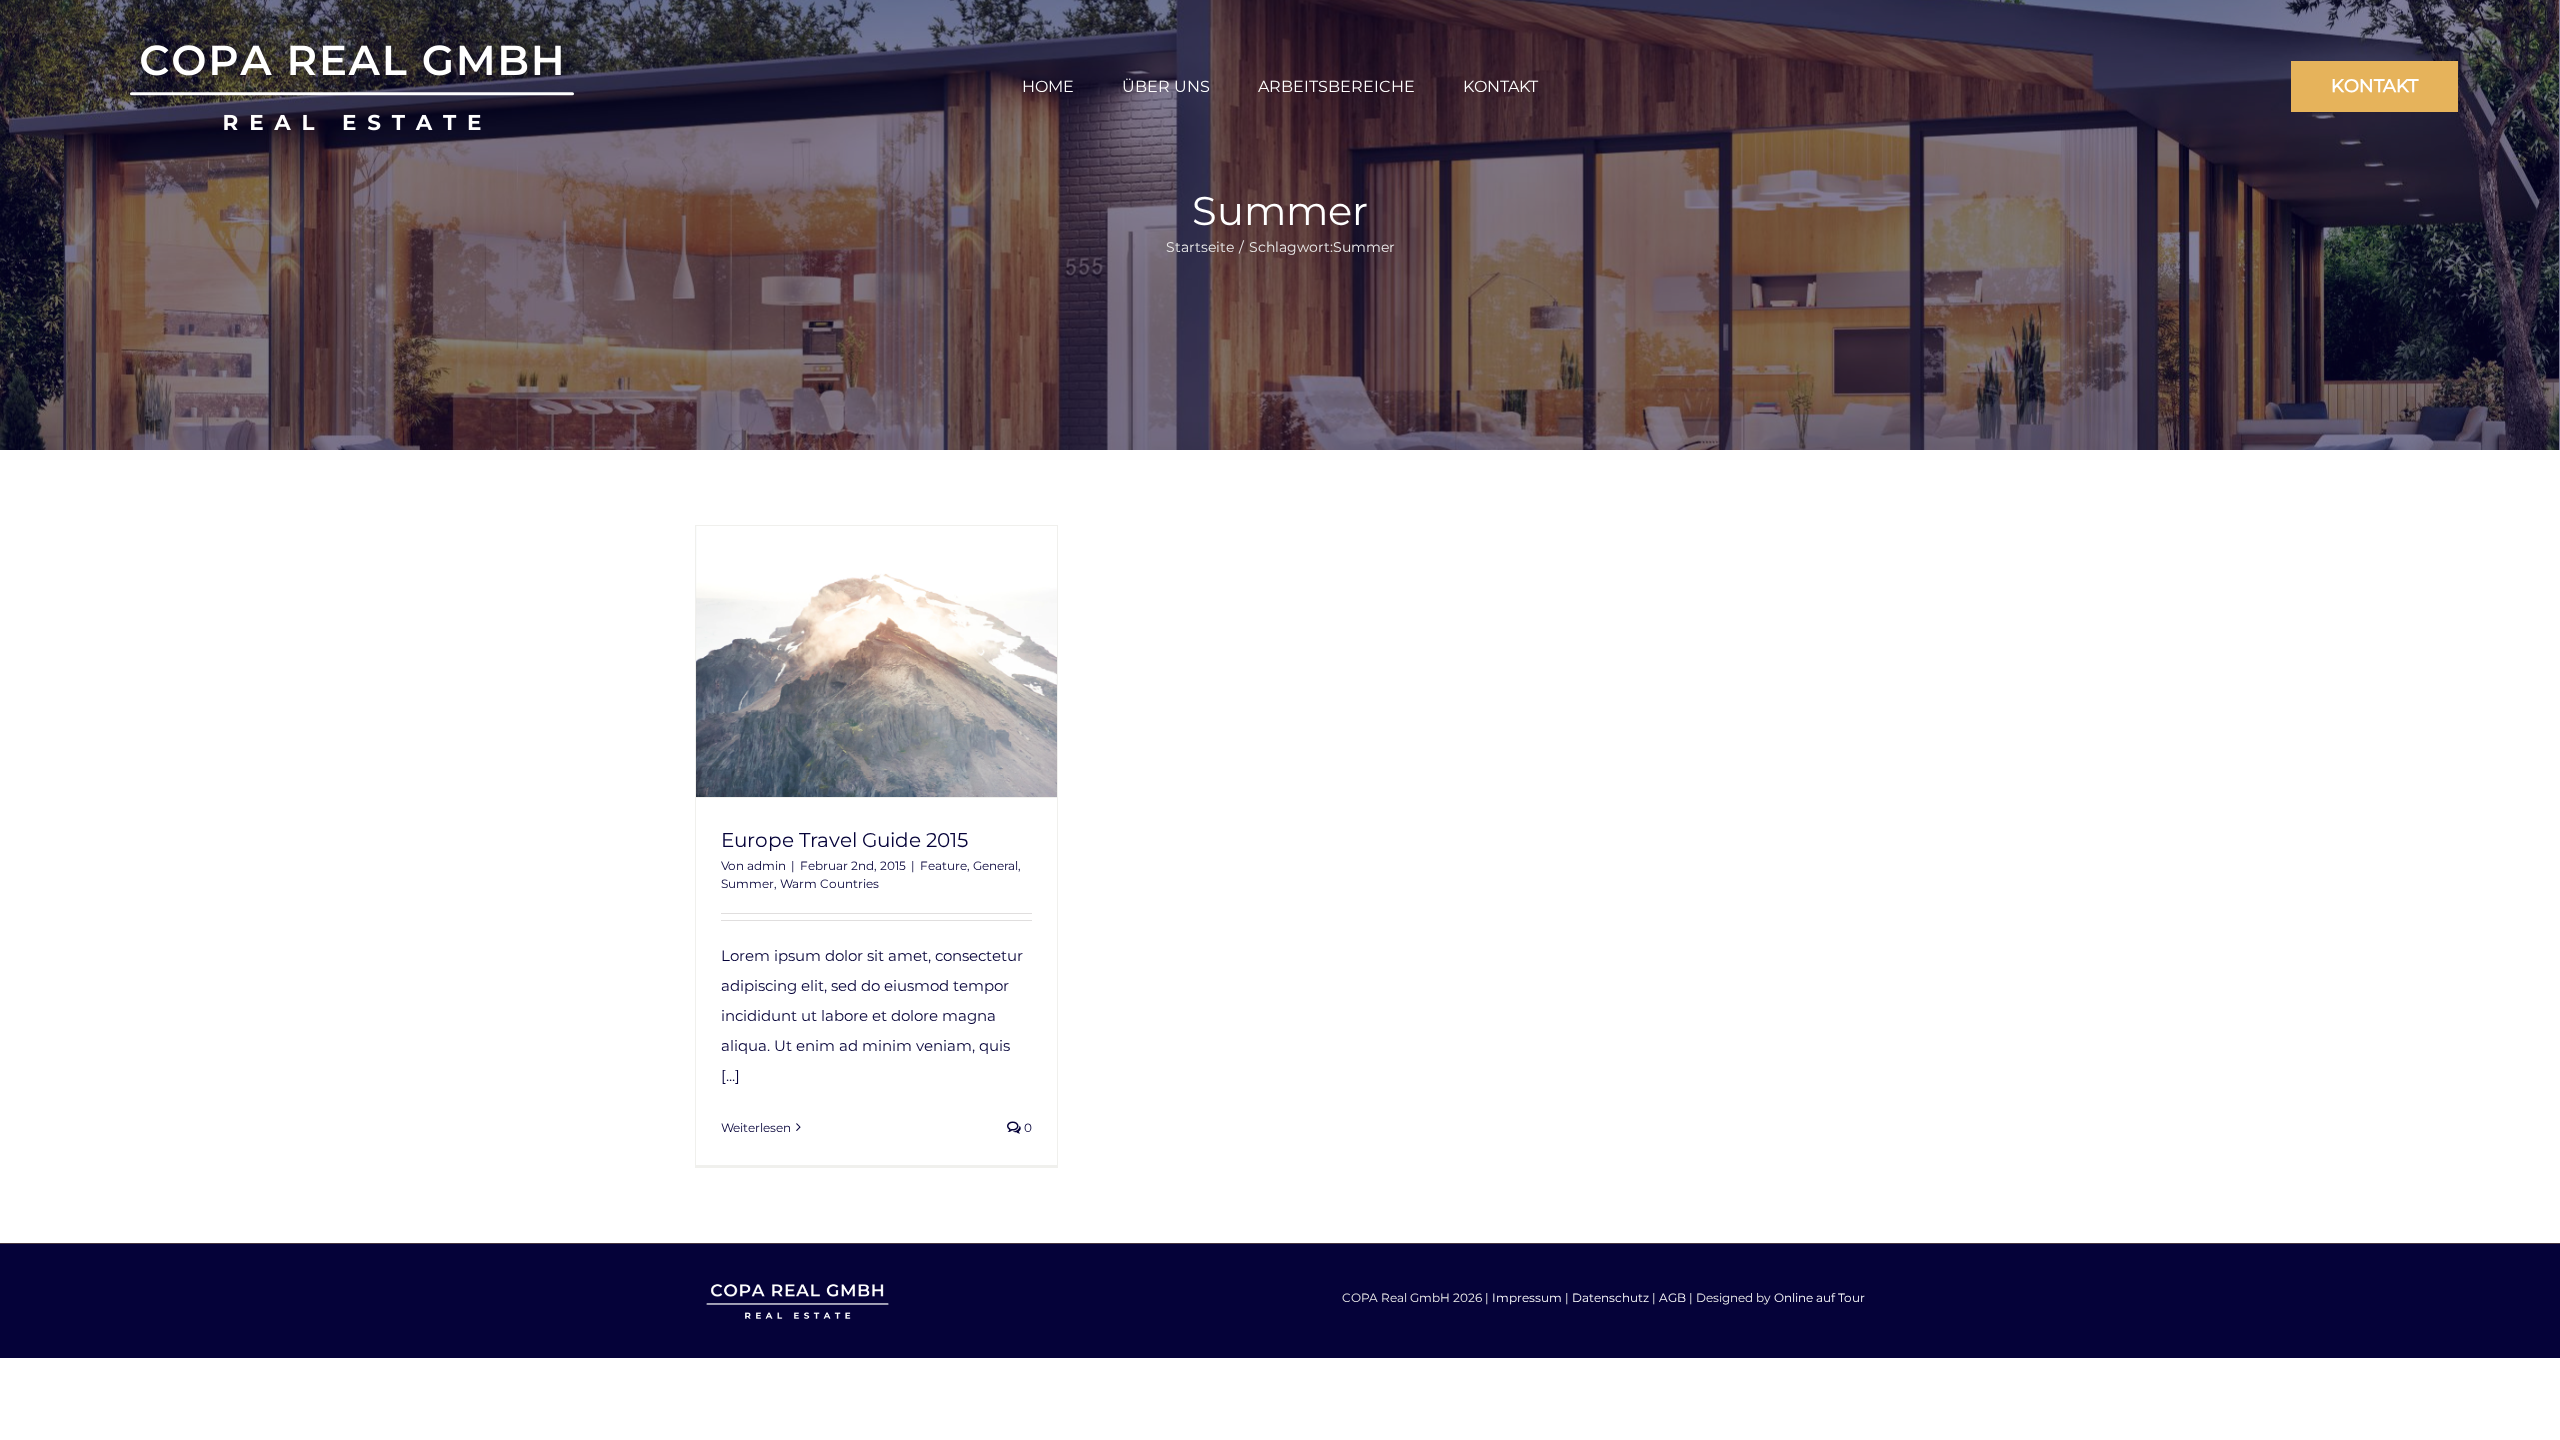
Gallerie (913, 661)
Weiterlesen (756, 1127)
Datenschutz (1610, 1297)
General (995, 865)
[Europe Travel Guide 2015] (876, 661)
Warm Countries (829, 883)
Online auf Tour (1819, 1297)
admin (766, 865)
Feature (943, 865)
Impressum (1527, 1297)
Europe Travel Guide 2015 (840, 661)
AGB (1672, 1297)
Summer (747, 883)
